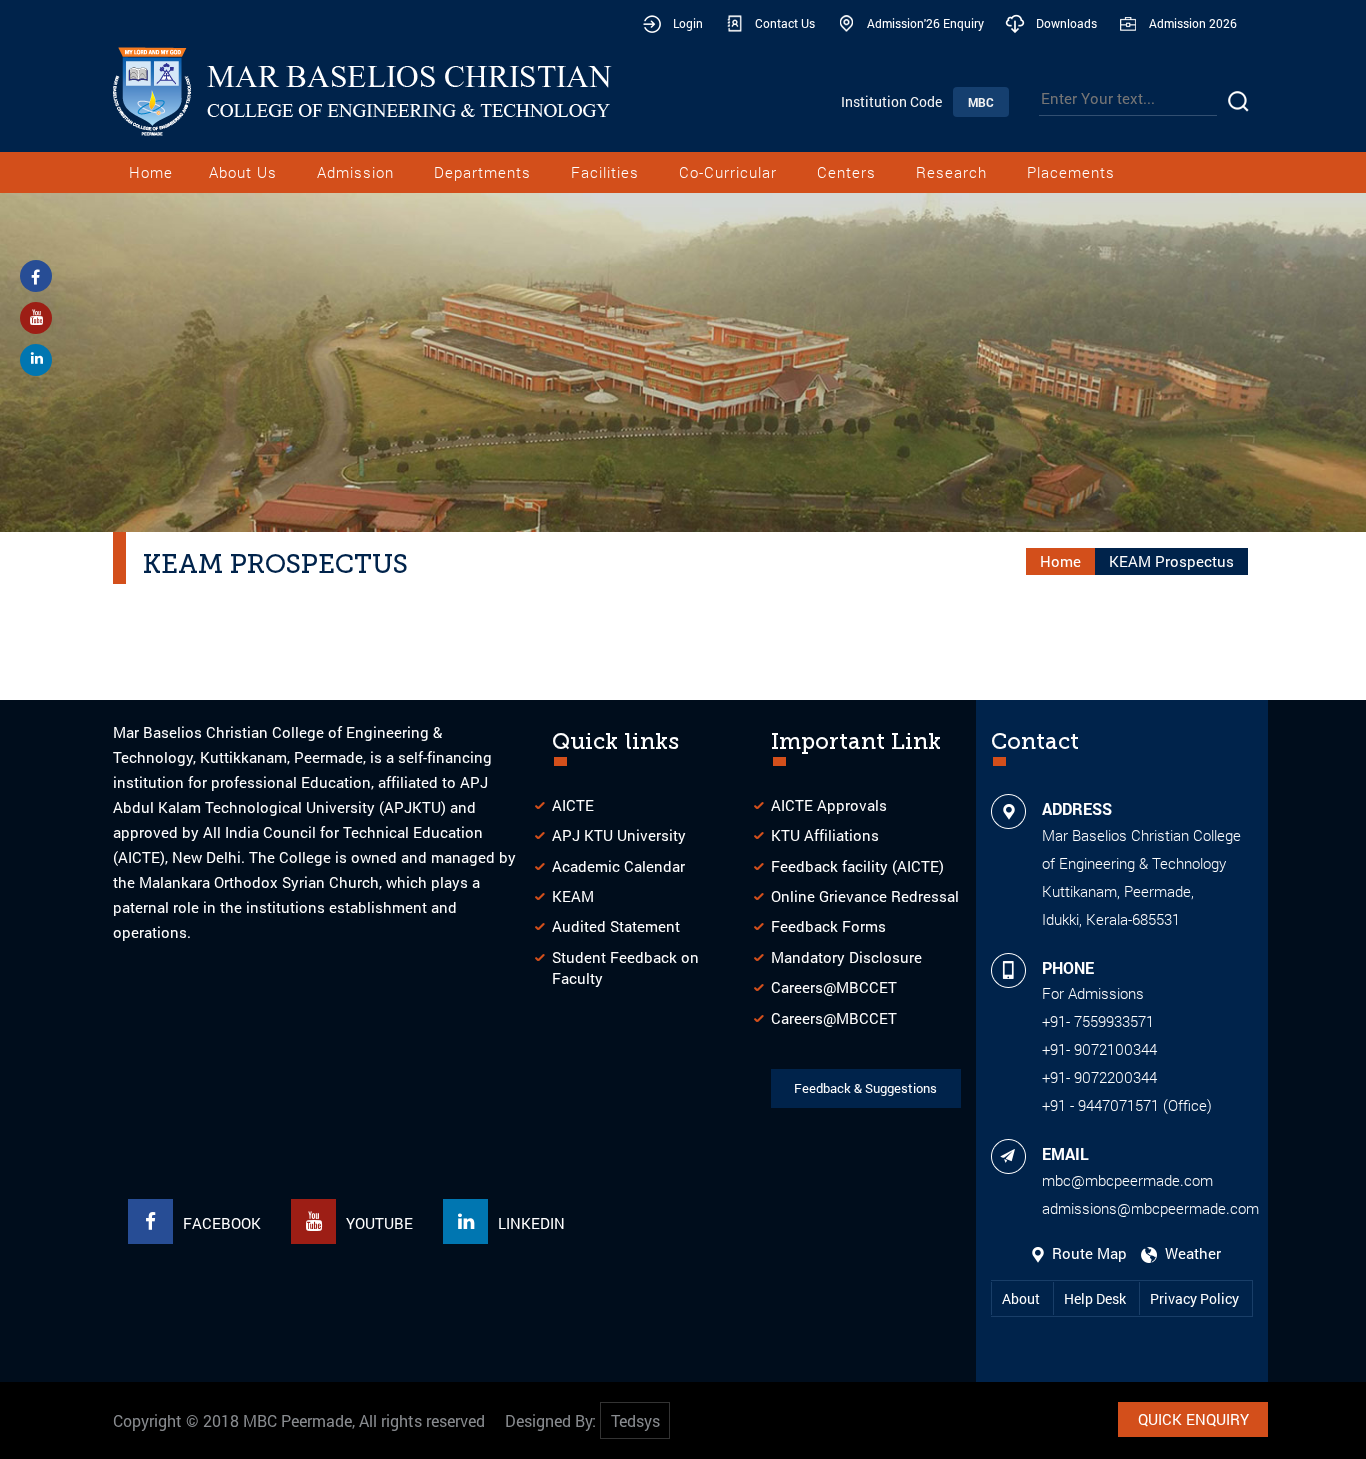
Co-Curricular (728, 172)
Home (151, 172)
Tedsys (635, 1420)
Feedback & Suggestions (865, 1088)
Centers (846, 172)
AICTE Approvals (829, 805)
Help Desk (1096, 1298)
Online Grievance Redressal (865, 896)
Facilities (605, 172)
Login (688, 23)
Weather (1189, 1253)
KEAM (573, 896)
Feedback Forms (828, 926)
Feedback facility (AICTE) (857, 866)
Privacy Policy (1194, 1298)
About (1022, 1298)
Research (951, 172)
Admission (355, 172)
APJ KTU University (619, 835)
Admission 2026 (1193, 23)
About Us (243, 172)
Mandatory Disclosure (846, 957)
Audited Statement (616, 926)
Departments (482, 172)
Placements (1071, 172)
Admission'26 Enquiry (925, 23)
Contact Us (785, 23)
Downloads (1066, 23)
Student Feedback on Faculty (625, 967)
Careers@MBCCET (834, 987)
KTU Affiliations (825, 835)
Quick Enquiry (1193, 1419)
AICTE (573, 805)
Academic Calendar (618, 866)
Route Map (1087, 1253)
